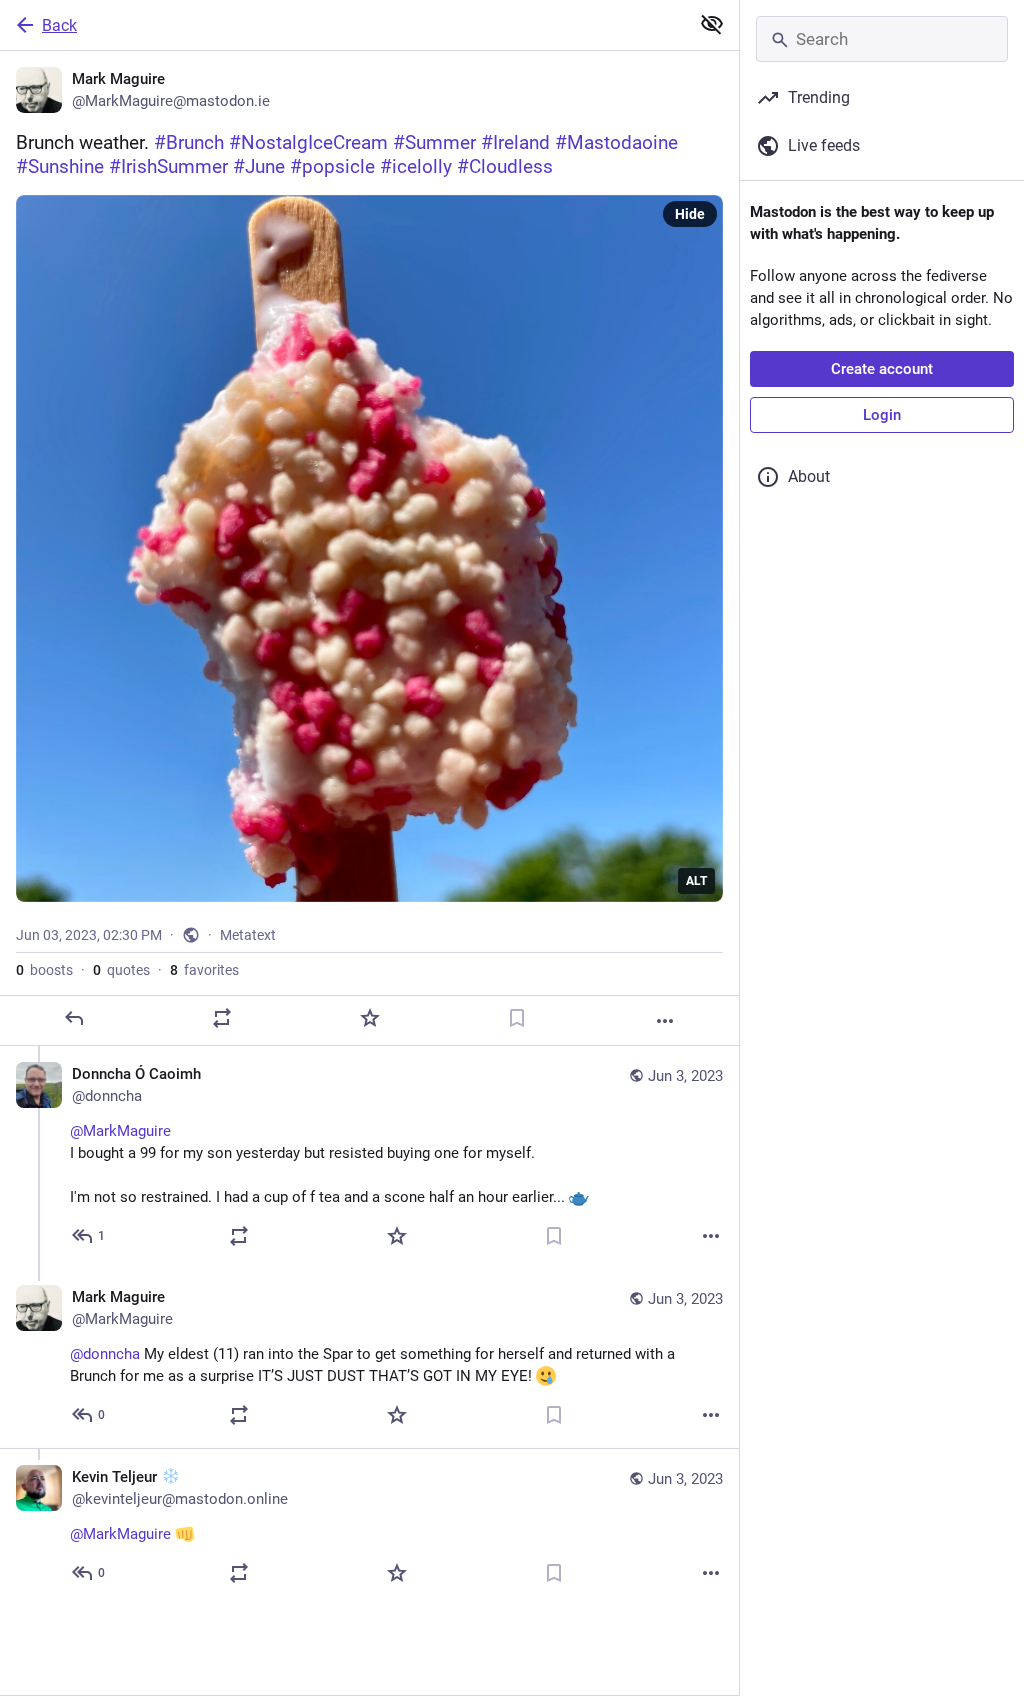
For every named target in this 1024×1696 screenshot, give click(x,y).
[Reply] (74, 1018)
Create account (882, 369)
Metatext (248, 935)
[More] (665, 1021)
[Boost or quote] (222, 1018)
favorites (204, 970)
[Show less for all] (712, 24)
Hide (690, 214)
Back (59, 25)
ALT (696, 881)
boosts (44, 970)
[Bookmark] (517, 1018)
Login (882, 415)
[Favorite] (370, 1018)
